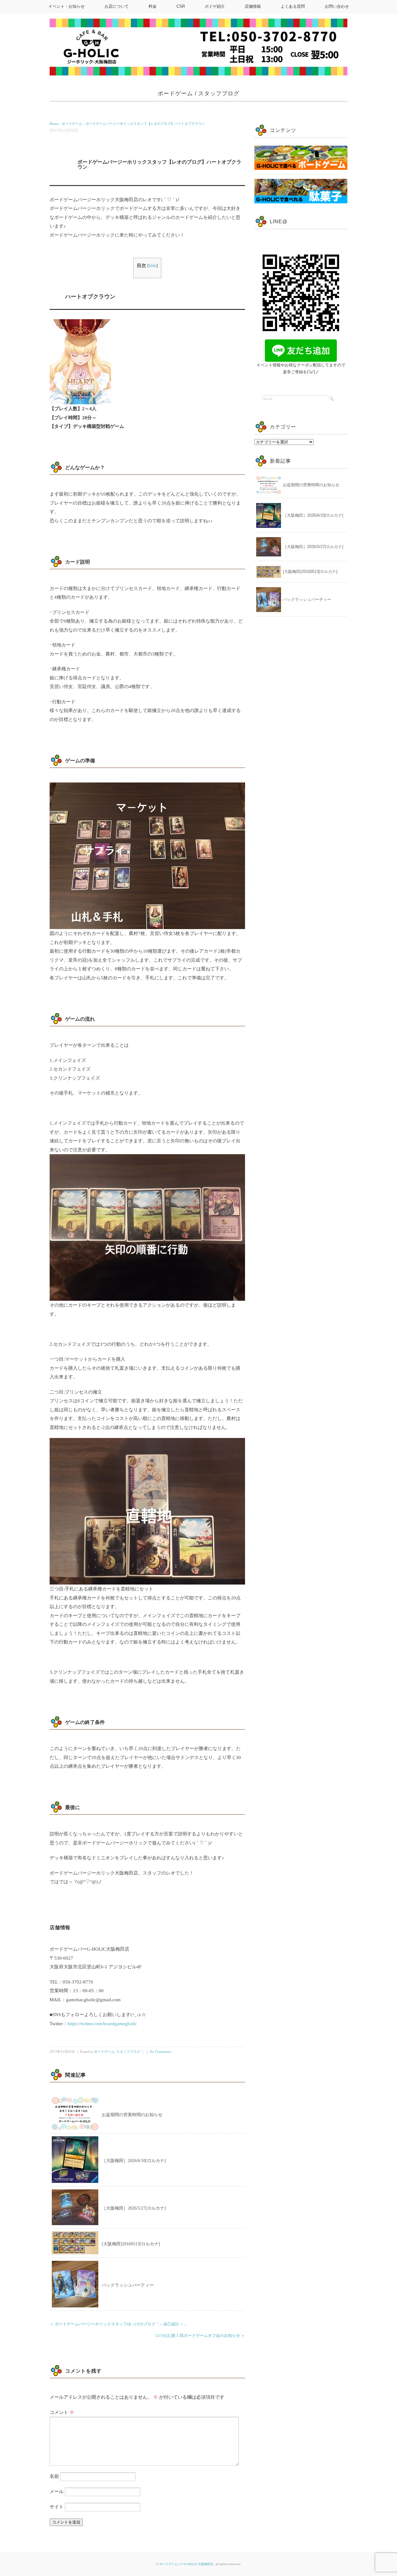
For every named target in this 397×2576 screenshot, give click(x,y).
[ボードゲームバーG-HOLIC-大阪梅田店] (198, 47)
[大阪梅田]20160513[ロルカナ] (131, 2244)
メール (57, 2492)
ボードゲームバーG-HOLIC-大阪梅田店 (186, 2564)
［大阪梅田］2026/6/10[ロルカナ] (134, 2161)
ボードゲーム (175, 93)
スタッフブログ (219, 93)
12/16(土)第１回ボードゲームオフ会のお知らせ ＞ (200, 2336)
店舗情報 (253, 6)
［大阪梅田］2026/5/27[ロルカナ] (134, 2208)
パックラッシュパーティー (128, 2285)
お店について (117, 6)
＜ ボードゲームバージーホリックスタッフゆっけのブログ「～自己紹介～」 (119, 2324)
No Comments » (161, 2052)
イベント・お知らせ (67, 6)
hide (153, 266)
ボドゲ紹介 (215, 6)
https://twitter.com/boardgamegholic (102, 2024)
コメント (62, 2412)
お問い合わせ (337, 6)
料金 (153, 6)
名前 (54, 2476)
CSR (181, 6)
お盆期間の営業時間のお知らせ (132, 2115)
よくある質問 (293, 6)
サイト (57, 2507)
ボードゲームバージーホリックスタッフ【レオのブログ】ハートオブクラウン (145, 124)
